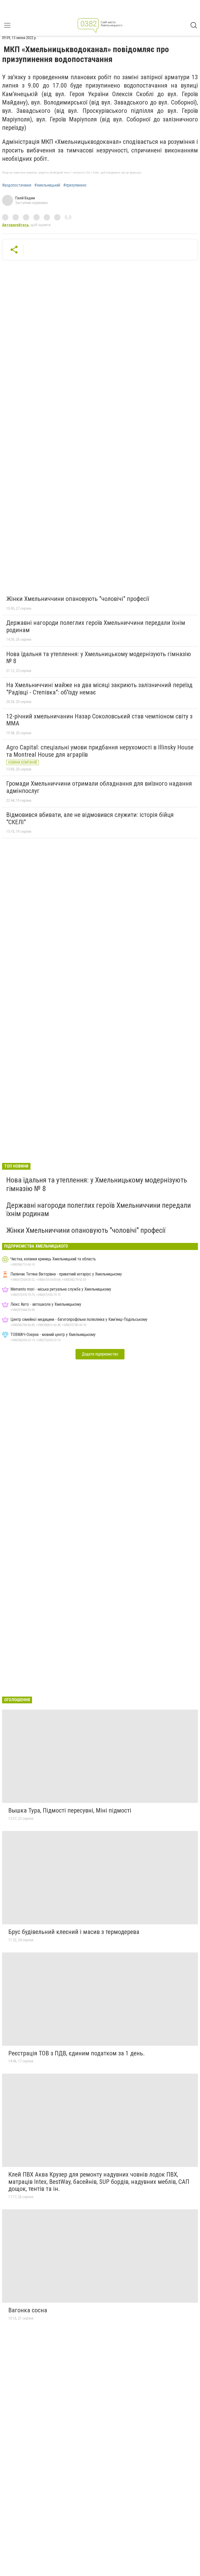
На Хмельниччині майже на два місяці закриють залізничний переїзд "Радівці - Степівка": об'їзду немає (99, 689)
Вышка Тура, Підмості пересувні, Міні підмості (70, 1810)
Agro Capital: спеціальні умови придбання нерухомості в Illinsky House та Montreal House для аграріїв (100, 751)
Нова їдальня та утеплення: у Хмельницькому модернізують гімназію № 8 (99, 658)
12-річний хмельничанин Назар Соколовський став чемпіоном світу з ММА (99, 720)
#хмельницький (47, 185)
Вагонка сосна (28, 2310)
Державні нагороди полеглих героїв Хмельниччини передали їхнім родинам (96, 626)
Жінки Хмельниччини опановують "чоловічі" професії (78, 599)
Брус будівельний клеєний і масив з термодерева (74, 1932)
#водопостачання (17, 185)
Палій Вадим (25, 198)
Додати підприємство (100, 1354)
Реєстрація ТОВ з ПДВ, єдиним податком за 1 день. (77, 2053)
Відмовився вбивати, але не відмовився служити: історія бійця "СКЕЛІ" (90, 818)
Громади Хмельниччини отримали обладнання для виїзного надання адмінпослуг (99, 787)
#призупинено (75, 185)
